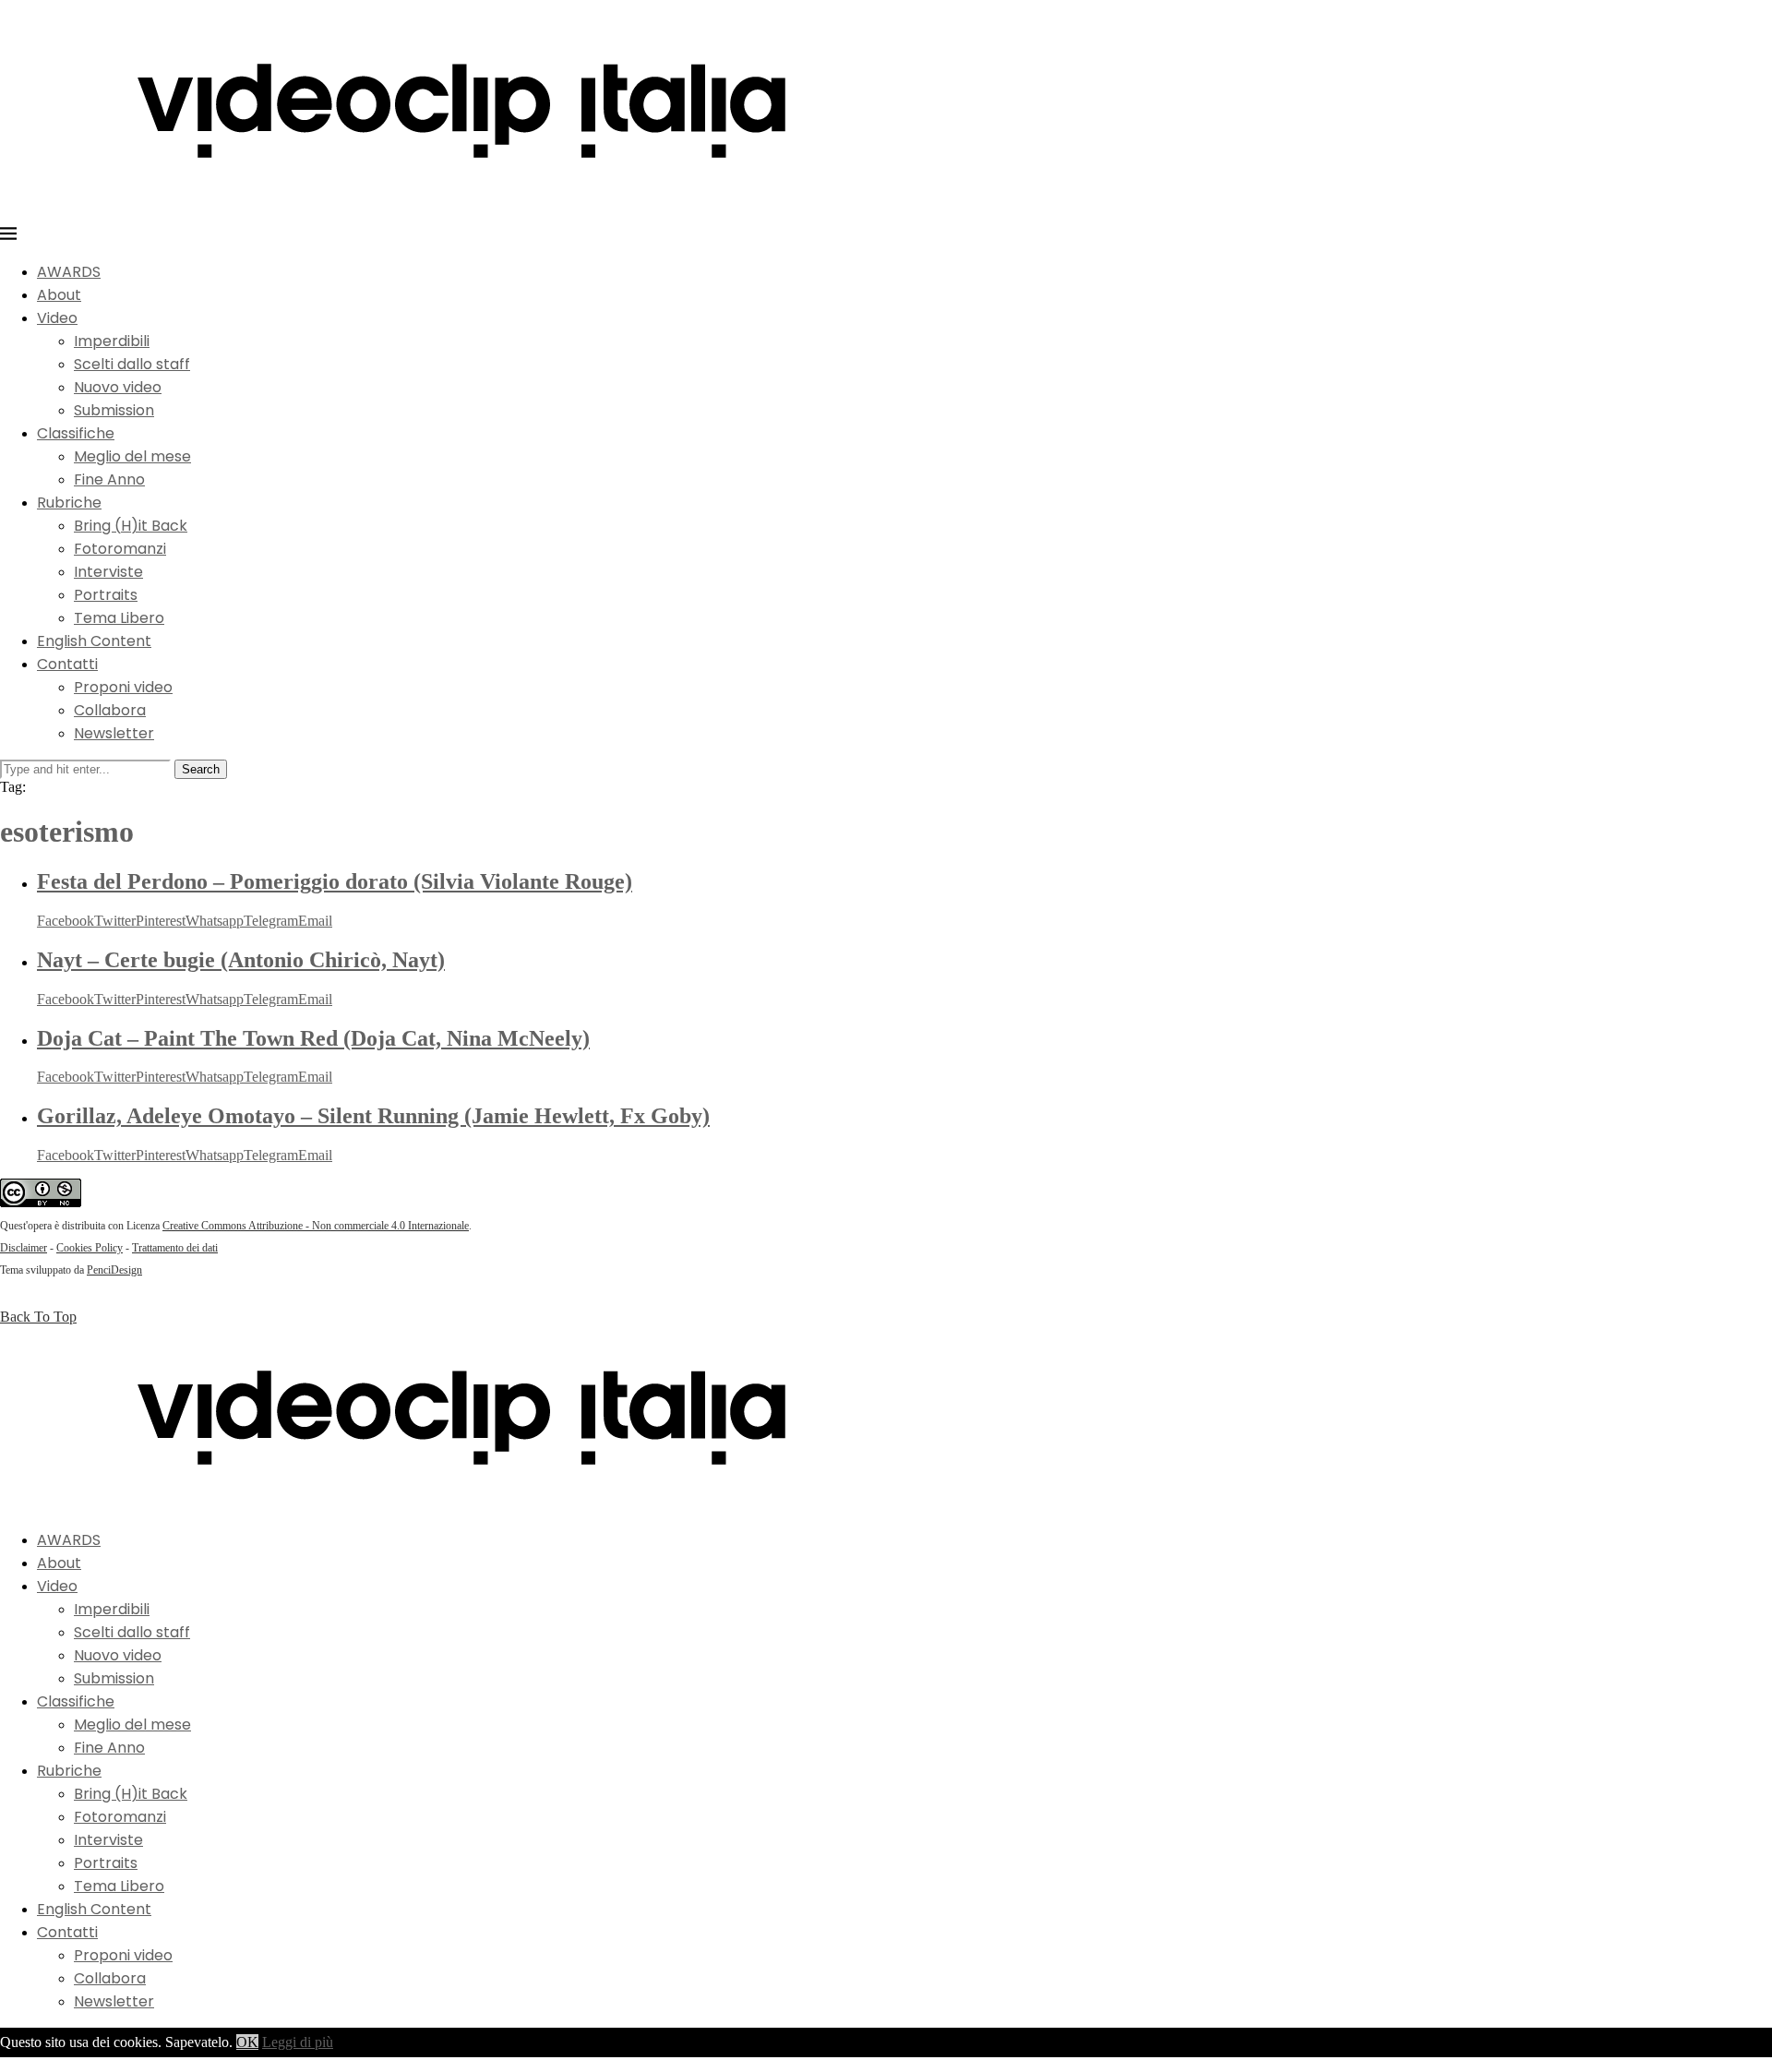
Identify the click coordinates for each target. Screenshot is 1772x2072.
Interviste (108, 572)
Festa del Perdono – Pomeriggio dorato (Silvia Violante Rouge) (335, 881)
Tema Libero (119, 618)
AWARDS (69, 272)
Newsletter (114, 733)
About (59, 295)
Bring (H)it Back (131, 526)
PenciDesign (114, 1270)
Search (201, 769)
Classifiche (76, 433)
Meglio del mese (132, 456)
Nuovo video (118, 387)
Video (57, 318)
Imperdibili (112, 341)
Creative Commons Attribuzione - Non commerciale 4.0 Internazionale (316, 1226)
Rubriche (69, 503)
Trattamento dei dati (175, 1248)
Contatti (67, 664)
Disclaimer (24, 1248)
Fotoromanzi (120, 549)
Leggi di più (298, 2042)
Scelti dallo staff (132, 364)
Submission (114, 410)
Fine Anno (109, 479)
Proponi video (123, 687)
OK (247, 2042)
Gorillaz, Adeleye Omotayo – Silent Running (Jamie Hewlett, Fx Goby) (373, 1116)
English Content (94, 641)
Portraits (106, 595)
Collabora (110, 710)
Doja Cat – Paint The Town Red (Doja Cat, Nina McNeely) (313, 1038)
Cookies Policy (90, 1248)
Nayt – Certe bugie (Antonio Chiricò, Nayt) (241, 960)
